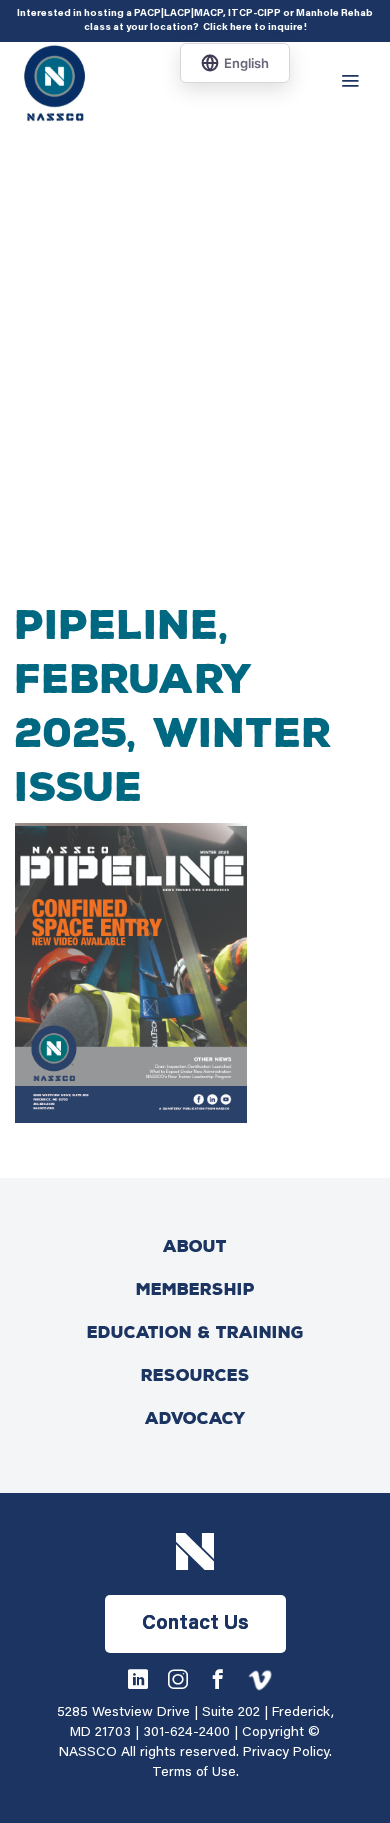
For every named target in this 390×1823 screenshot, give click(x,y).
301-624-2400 (186, 1733)
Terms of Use (194, 1773)
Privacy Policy (286, 1753)
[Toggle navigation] (355, 82)
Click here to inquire (253, 28)
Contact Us (195, 1624)
